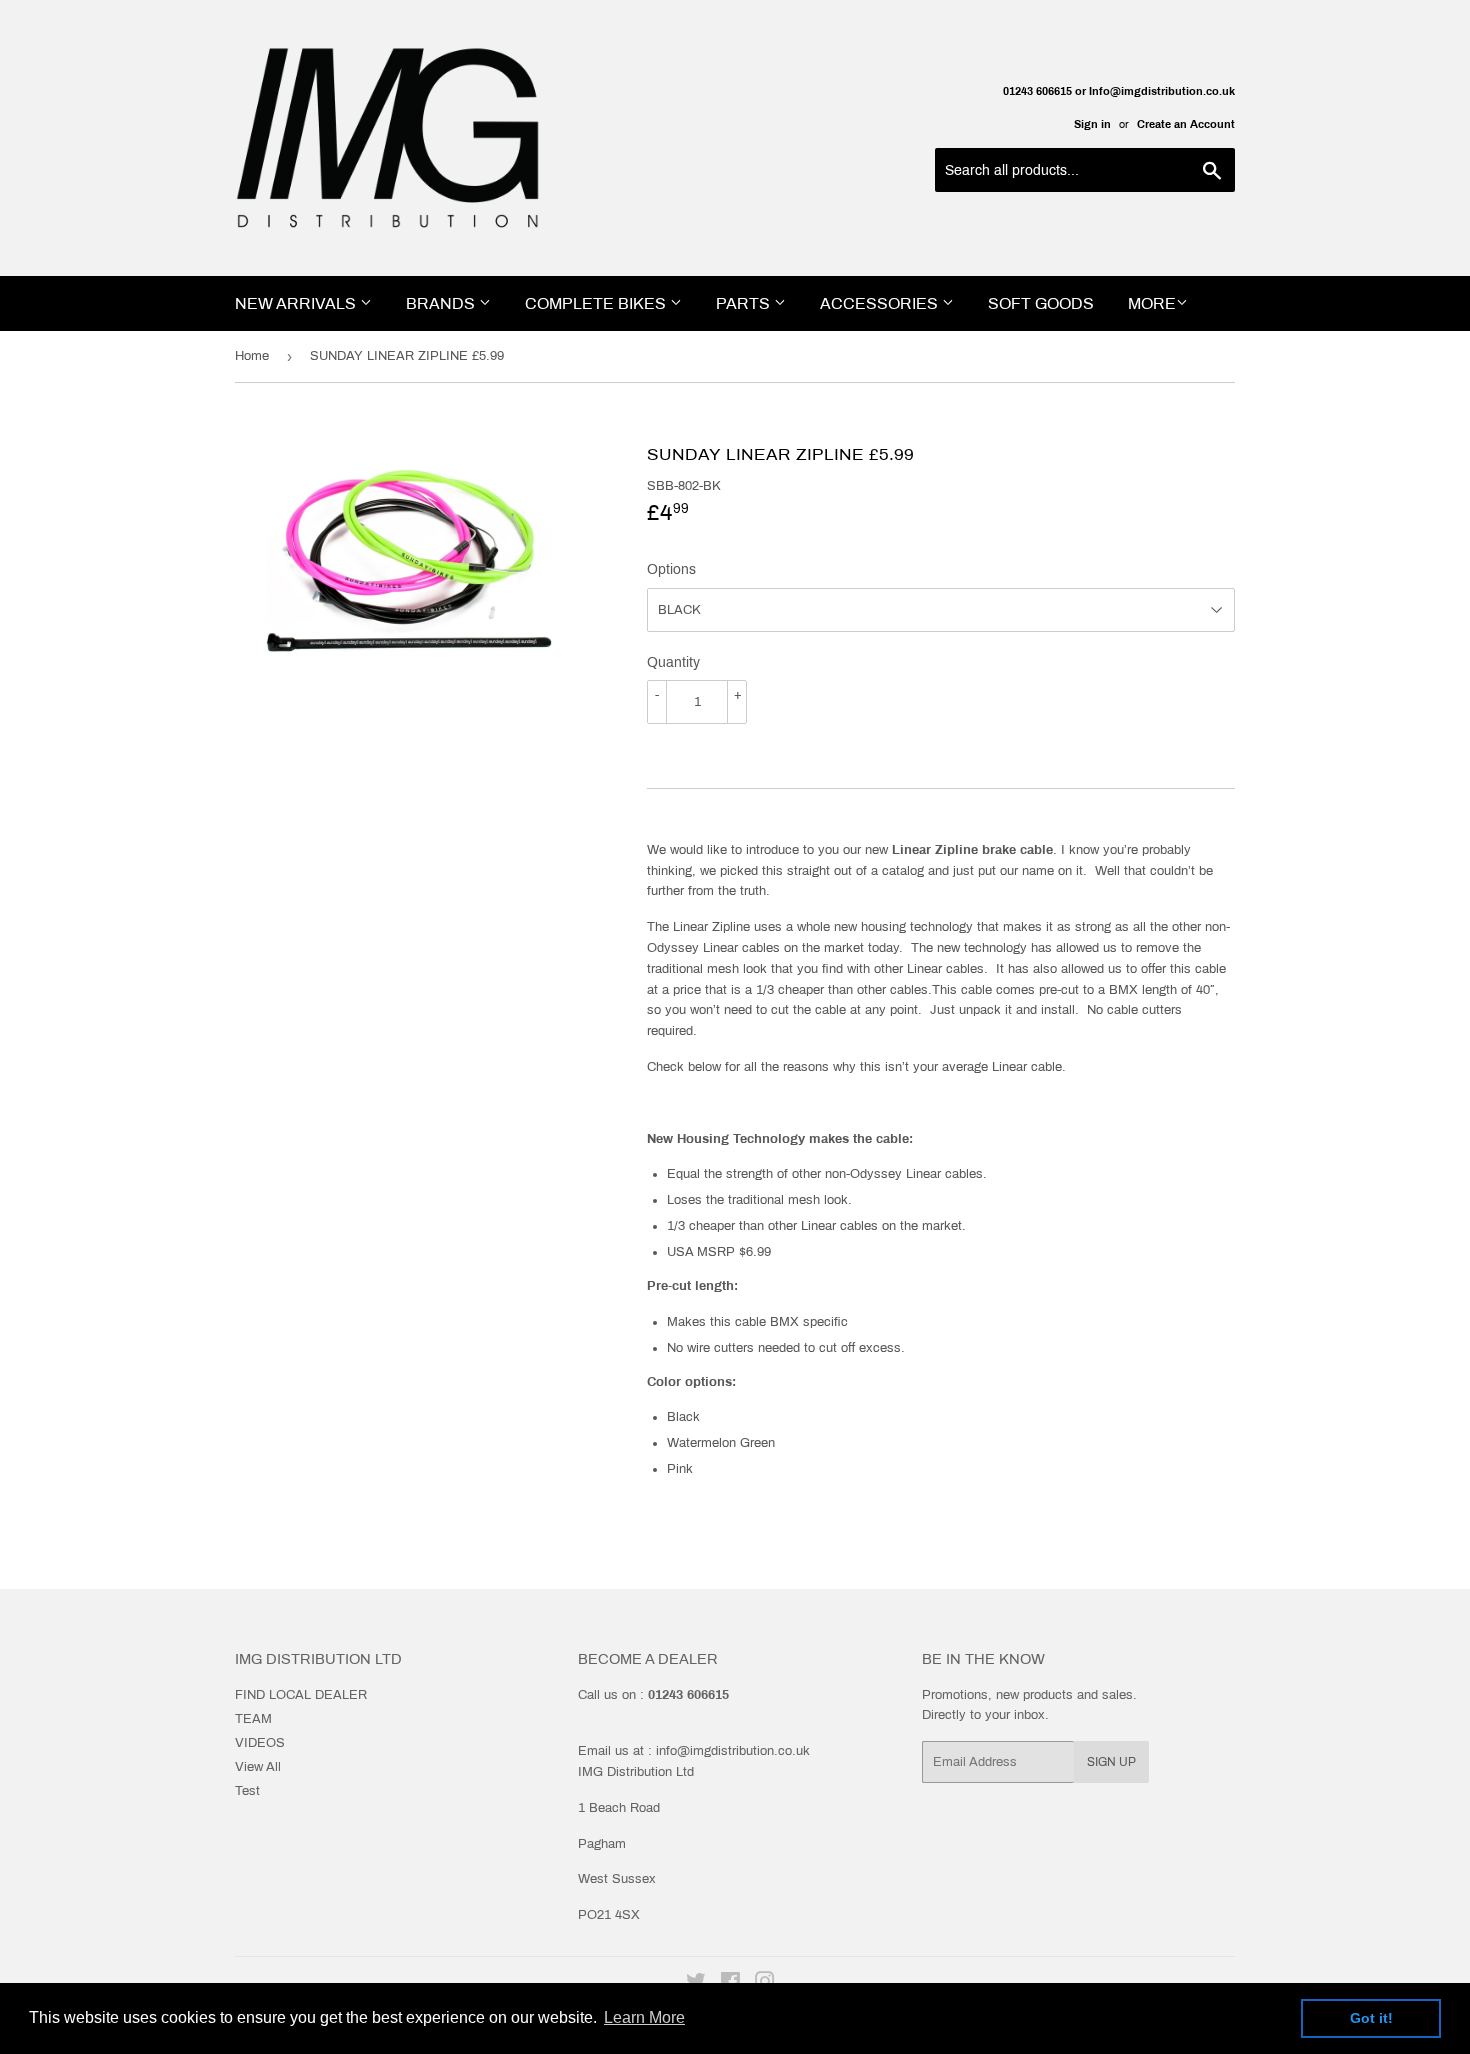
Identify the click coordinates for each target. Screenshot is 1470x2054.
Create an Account (1186, 124)
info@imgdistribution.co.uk (733, 1751)
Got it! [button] (1371, 2018)
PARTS (745, 303)
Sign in (1092, 124)
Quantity (673, 662)
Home (252, 356)
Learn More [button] (644, 2017)
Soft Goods (1041, 303)
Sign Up (1111, 1762)
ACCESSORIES (881, 303)
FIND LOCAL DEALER (301, 1695)
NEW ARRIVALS (297, 303)
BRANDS (442, 303)
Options (671, 569)
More (1152, 303)
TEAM (253, 1719)
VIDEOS (260, 1743)
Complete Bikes (597, 303)
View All (258, 1767)
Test (247, 1791)
